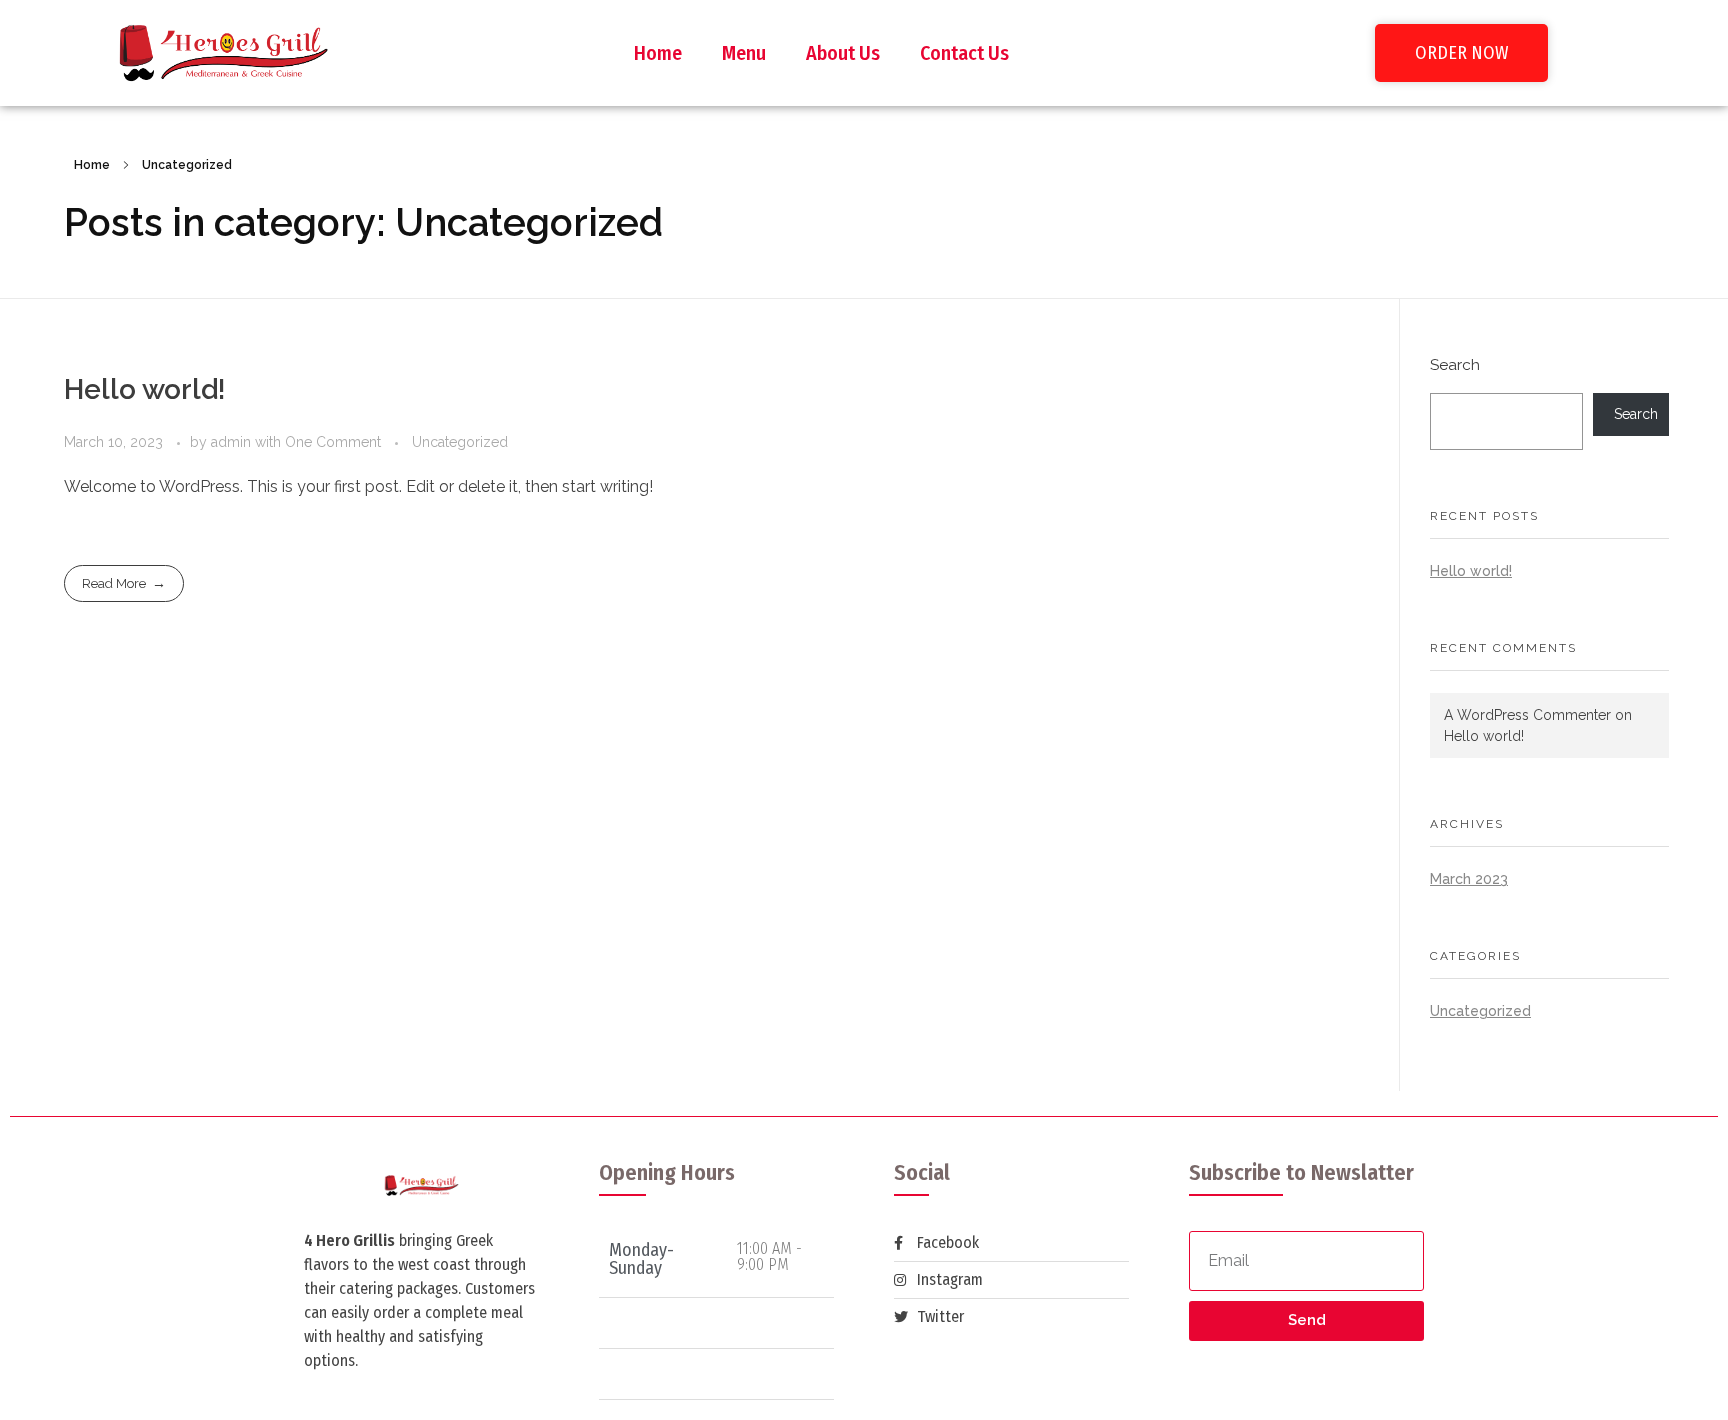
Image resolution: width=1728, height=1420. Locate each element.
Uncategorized (460, 442)
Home (658, 53)
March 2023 (1469, 879)
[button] (1461, 53)
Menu (744, 53)
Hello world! (145, 389)
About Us (843, 53)
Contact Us (964, 53)
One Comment (333, 442)
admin (233, 442)
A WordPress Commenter (1527, 715)
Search (1455, 365)
